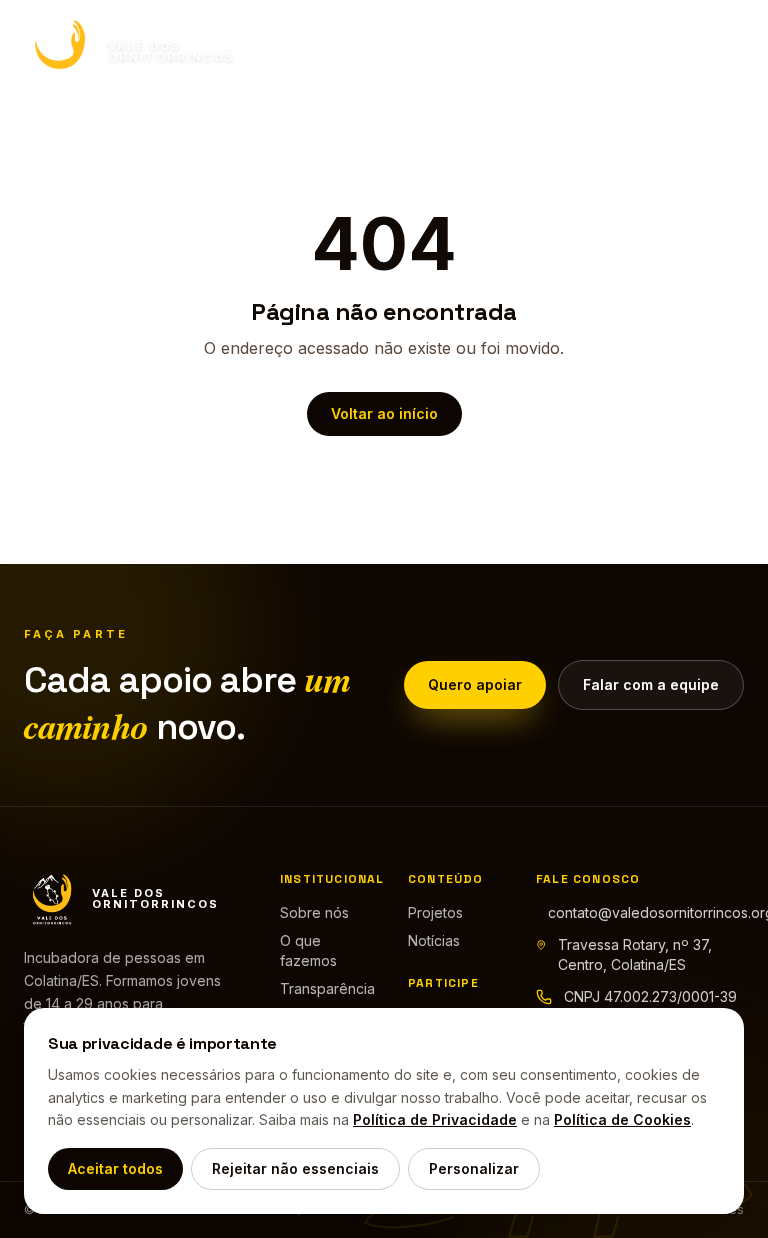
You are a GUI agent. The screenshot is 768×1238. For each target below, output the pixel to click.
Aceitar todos (115, 1168)
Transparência (327, 988)
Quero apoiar (475, 684)
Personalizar (474, 1168)
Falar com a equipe (651, 684)
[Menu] (724, 52)
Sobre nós (314, 912)
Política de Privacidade (435, 1119)
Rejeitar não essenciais (295, 1168)
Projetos (435, 912)
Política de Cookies (622, 1119)
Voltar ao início (384, 413)
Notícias (434, 940)
